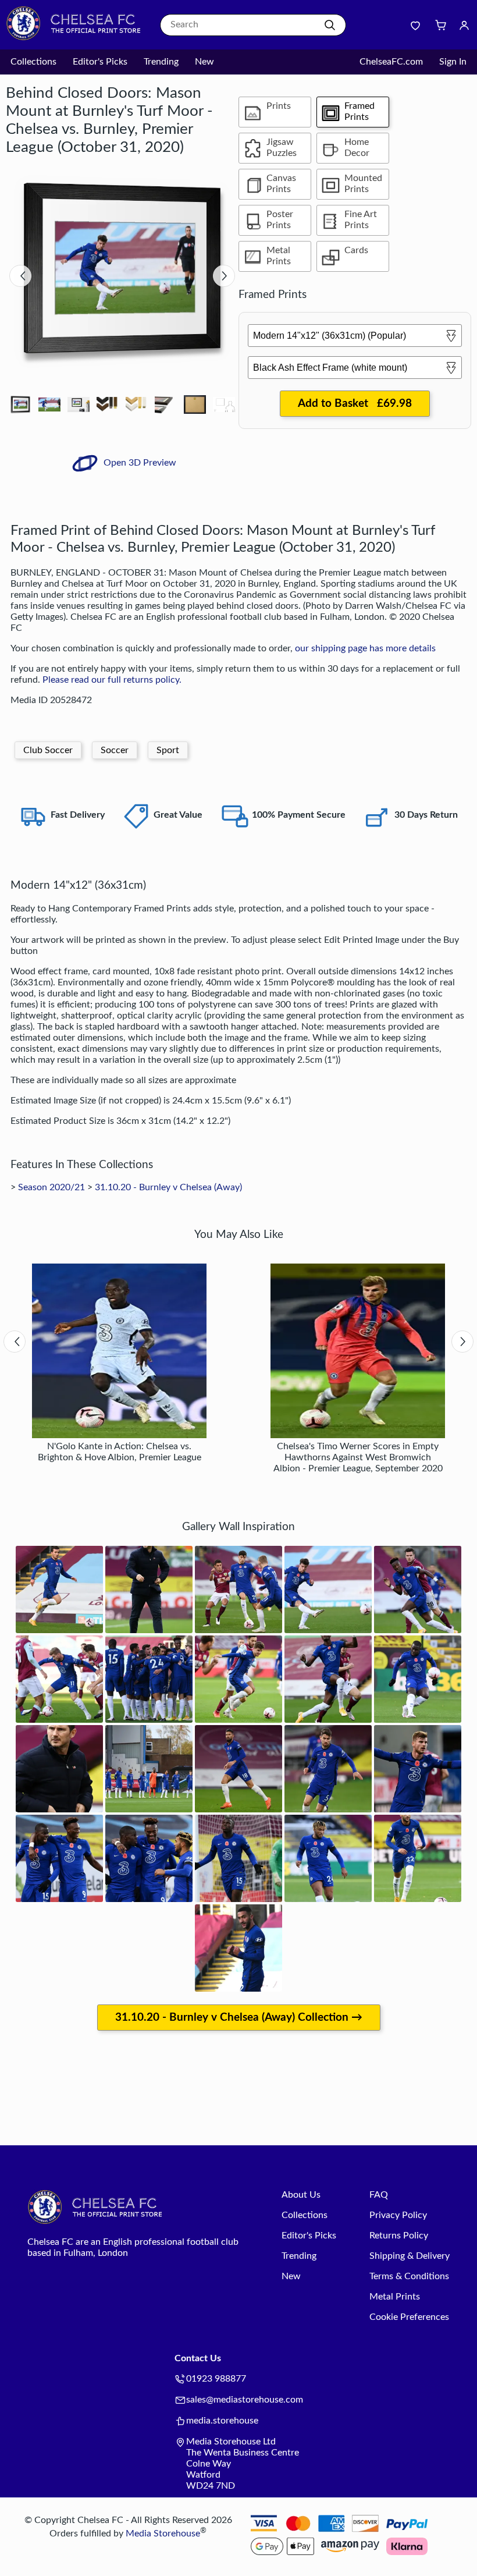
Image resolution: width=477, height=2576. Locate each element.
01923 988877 (216, 2379)
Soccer (115, 750)
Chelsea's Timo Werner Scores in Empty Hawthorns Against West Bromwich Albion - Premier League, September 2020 (358, 1457)
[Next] (224, 276)
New (204, 62)
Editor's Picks (100, 62)
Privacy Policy (398, 2215)
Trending (161, 62)
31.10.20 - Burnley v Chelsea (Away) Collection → (239, 2018)
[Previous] (20, 276)
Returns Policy (399, 2236)
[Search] (330, 25)
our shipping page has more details (365, 648)
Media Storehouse (163, 2534)
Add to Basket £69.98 (355, 404)
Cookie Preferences (409, 2317)
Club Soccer (48, 750)
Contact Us (198, 2358)
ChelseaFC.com (391, 62)
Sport (168, 750)
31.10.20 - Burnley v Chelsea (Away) (168, 1187)
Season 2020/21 (51, 1187)
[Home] (79, 38)
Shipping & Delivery (410, 2256)
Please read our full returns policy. (112, 680)
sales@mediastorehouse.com (245, 2400)
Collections (33, 62)
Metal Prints (395, 2297)
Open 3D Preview (139, 463)
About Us (301, 2195)
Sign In (453, 62)
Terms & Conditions (409, 2276)
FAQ (379, 2195)
